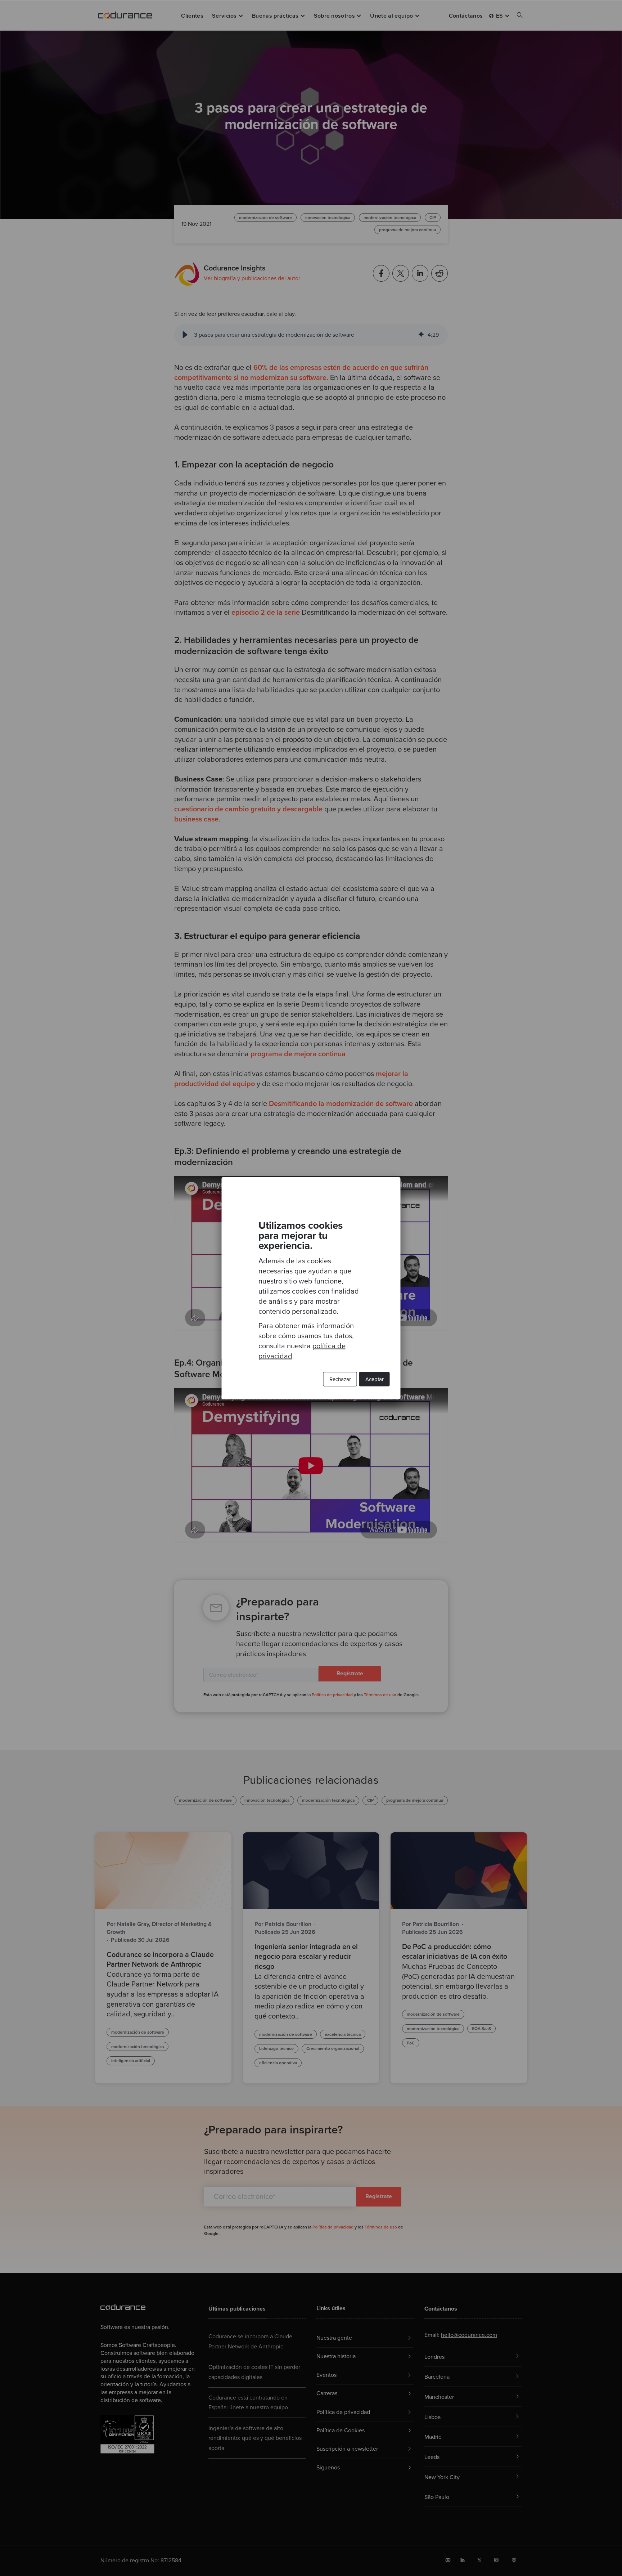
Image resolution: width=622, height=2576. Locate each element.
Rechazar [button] (340, 1379)
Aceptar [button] (375, 1379)
